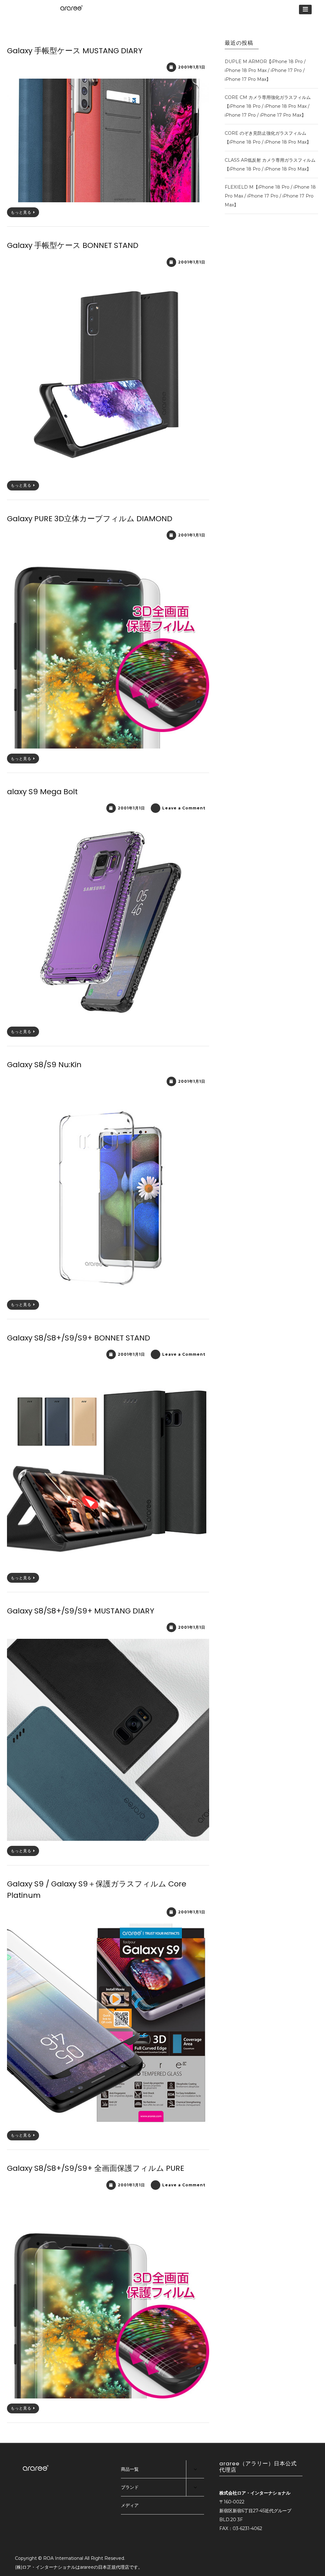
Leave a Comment (184, 808)
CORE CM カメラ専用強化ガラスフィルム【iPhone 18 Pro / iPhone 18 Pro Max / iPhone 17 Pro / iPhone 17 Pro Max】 (268, 106)
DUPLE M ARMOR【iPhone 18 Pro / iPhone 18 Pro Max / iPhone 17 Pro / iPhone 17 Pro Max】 (265, 70)
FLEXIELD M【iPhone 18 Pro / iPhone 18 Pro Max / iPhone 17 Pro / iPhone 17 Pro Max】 (270, 196)
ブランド (130, 2487)
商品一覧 (130, 2469)
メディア (130, 2505)
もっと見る (21, 212)
